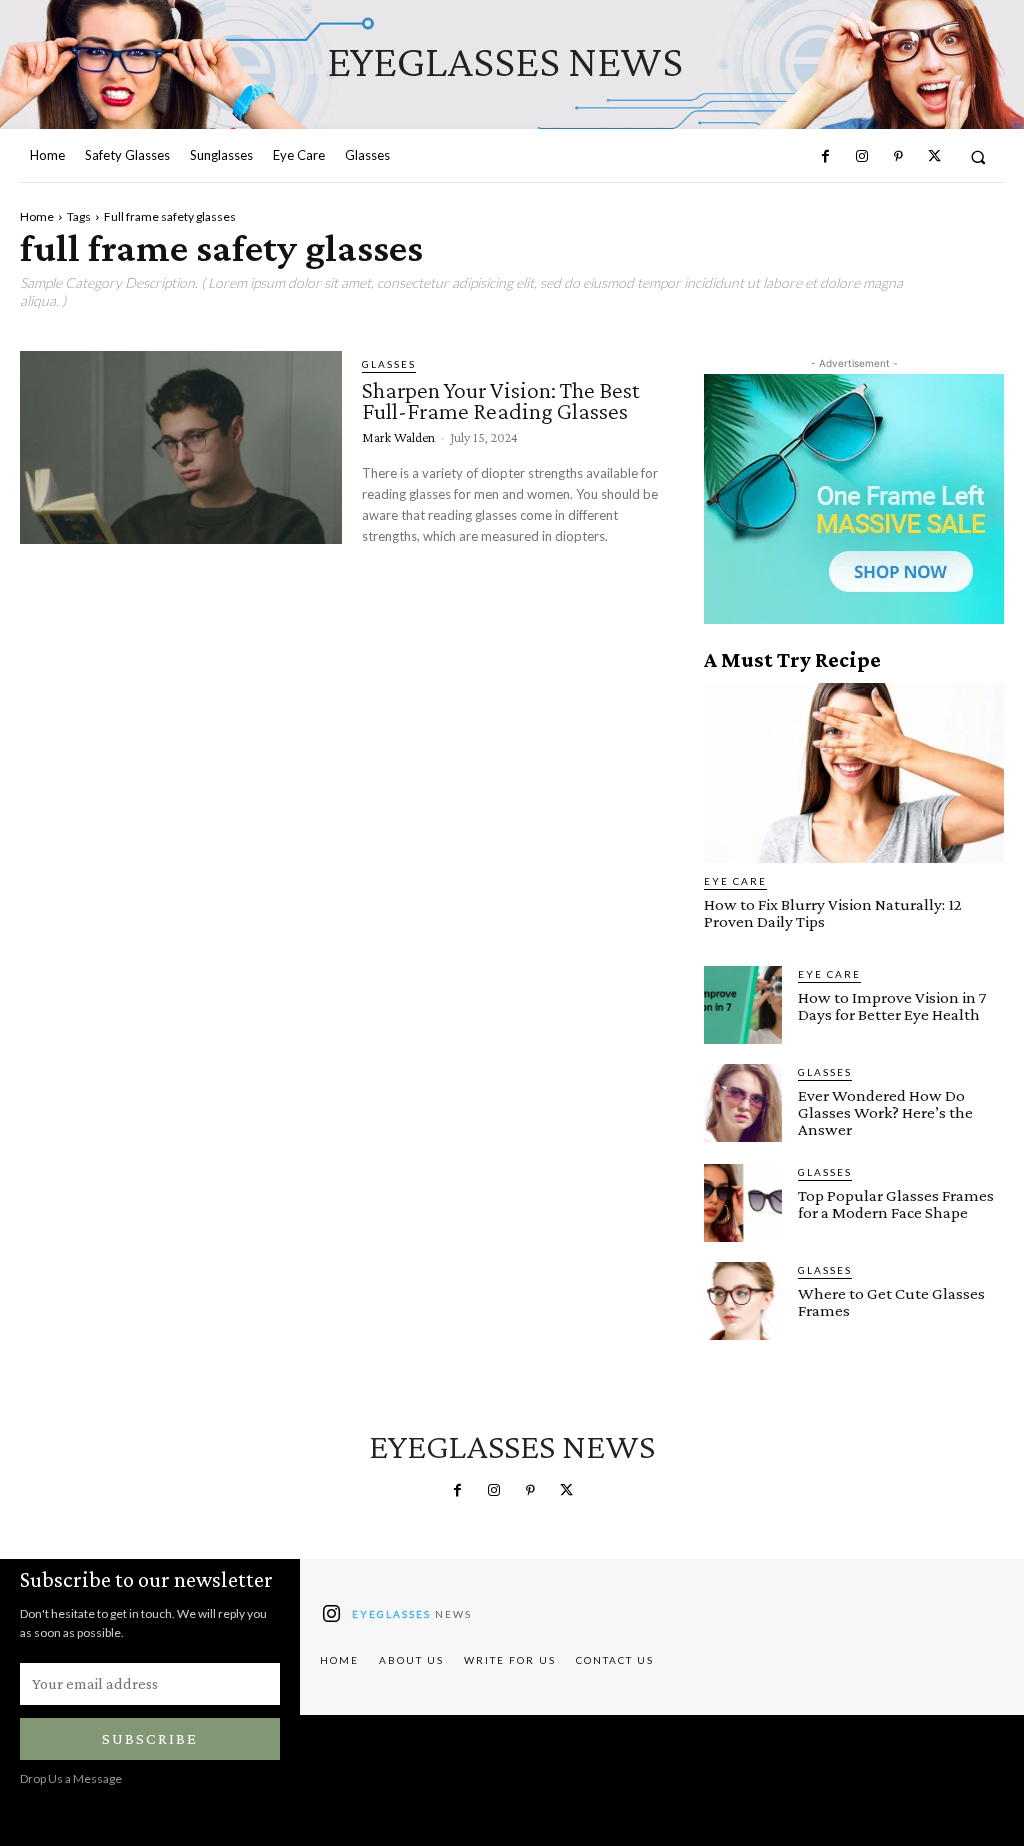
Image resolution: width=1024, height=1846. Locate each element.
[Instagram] (862, 157)
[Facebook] (825, 157)
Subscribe (150, 1738)
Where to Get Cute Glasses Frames (891, 1302)
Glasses (389, 364)
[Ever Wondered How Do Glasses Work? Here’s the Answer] (743, 1103)
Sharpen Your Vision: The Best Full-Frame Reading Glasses (501, 400)
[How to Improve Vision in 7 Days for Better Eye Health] (743, 1005)
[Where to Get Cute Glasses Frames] (743, 1301)
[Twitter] (934, 157)
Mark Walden (398, 437)
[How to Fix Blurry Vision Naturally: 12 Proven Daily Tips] (854, 773)
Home (37, 216)
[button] (978, 156)
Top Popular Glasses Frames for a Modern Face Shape (896, 1204)
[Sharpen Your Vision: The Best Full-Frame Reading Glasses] (181, 447)
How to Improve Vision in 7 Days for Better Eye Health (892, 1006)
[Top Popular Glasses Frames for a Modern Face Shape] (743, 1203)
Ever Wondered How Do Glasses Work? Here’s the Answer (885, 1112)
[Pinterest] (898, 157)
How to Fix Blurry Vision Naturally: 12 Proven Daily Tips (833, 913)
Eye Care (735, 881)
